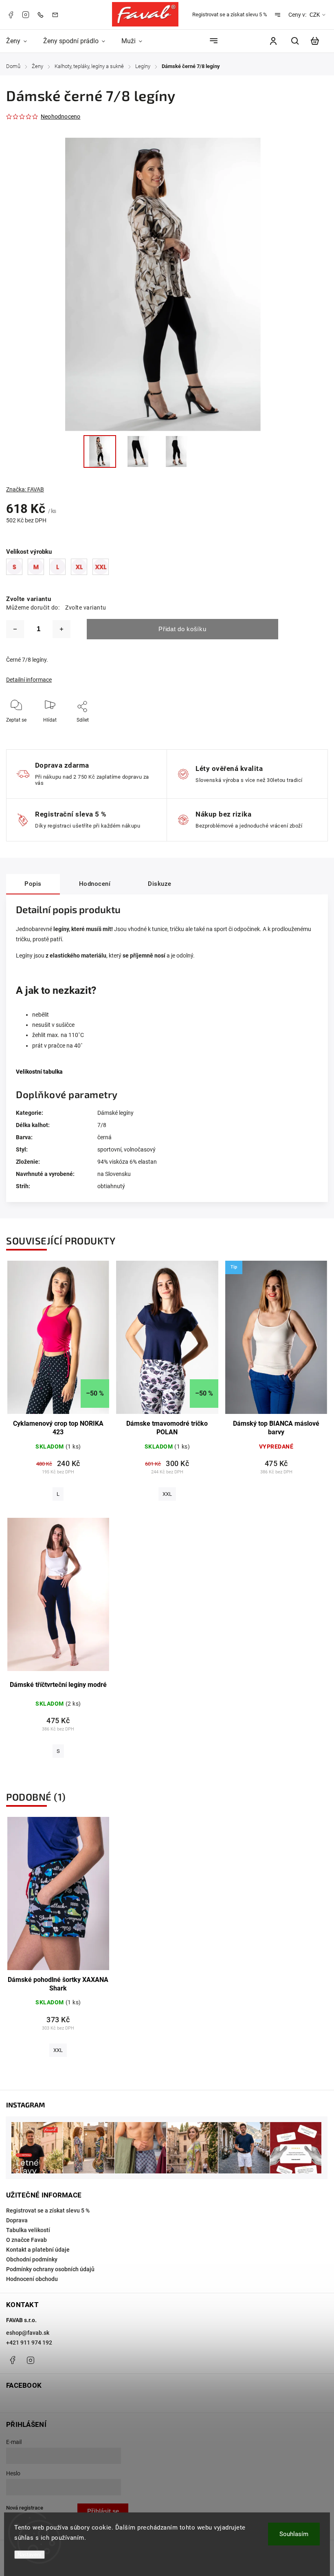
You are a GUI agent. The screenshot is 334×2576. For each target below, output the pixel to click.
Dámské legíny (115, 1113)
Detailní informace (29, 680)
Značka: (25, 489)
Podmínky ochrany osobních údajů (50, 2269)
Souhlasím (294, 2534)
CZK (315, 15)
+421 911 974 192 (29, 2343)
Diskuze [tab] (160, 884)
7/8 (102, 1125)
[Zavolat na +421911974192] (42, 14)
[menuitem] (21, 41)
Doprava (17, 2220)
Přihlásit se (103, 2511)
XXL (167, 1494)
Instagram (26, 15)
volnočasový (140, 1149)
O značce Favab (26, 2240)
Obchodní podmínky (32, 2259)
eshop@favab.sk (28, 2333)
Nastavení (30, 2555)
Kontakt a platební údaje (38, 2250)
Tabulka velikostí (28, 2230)
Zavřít (295, 731)
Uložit (72, 732)
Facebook (11, 15)
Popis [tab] (33, 884)
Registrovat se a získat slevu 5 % (230, 14)
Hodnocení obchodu (32, 2279)
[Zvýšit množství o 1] (62, 629)
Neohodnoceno (60, 117)
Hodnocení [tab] (95, 884)
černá (104, 1137)
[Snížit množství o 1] (15, 629)
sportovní (109, 1149)
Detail (58, 1342)
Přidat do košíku (182, 629)
